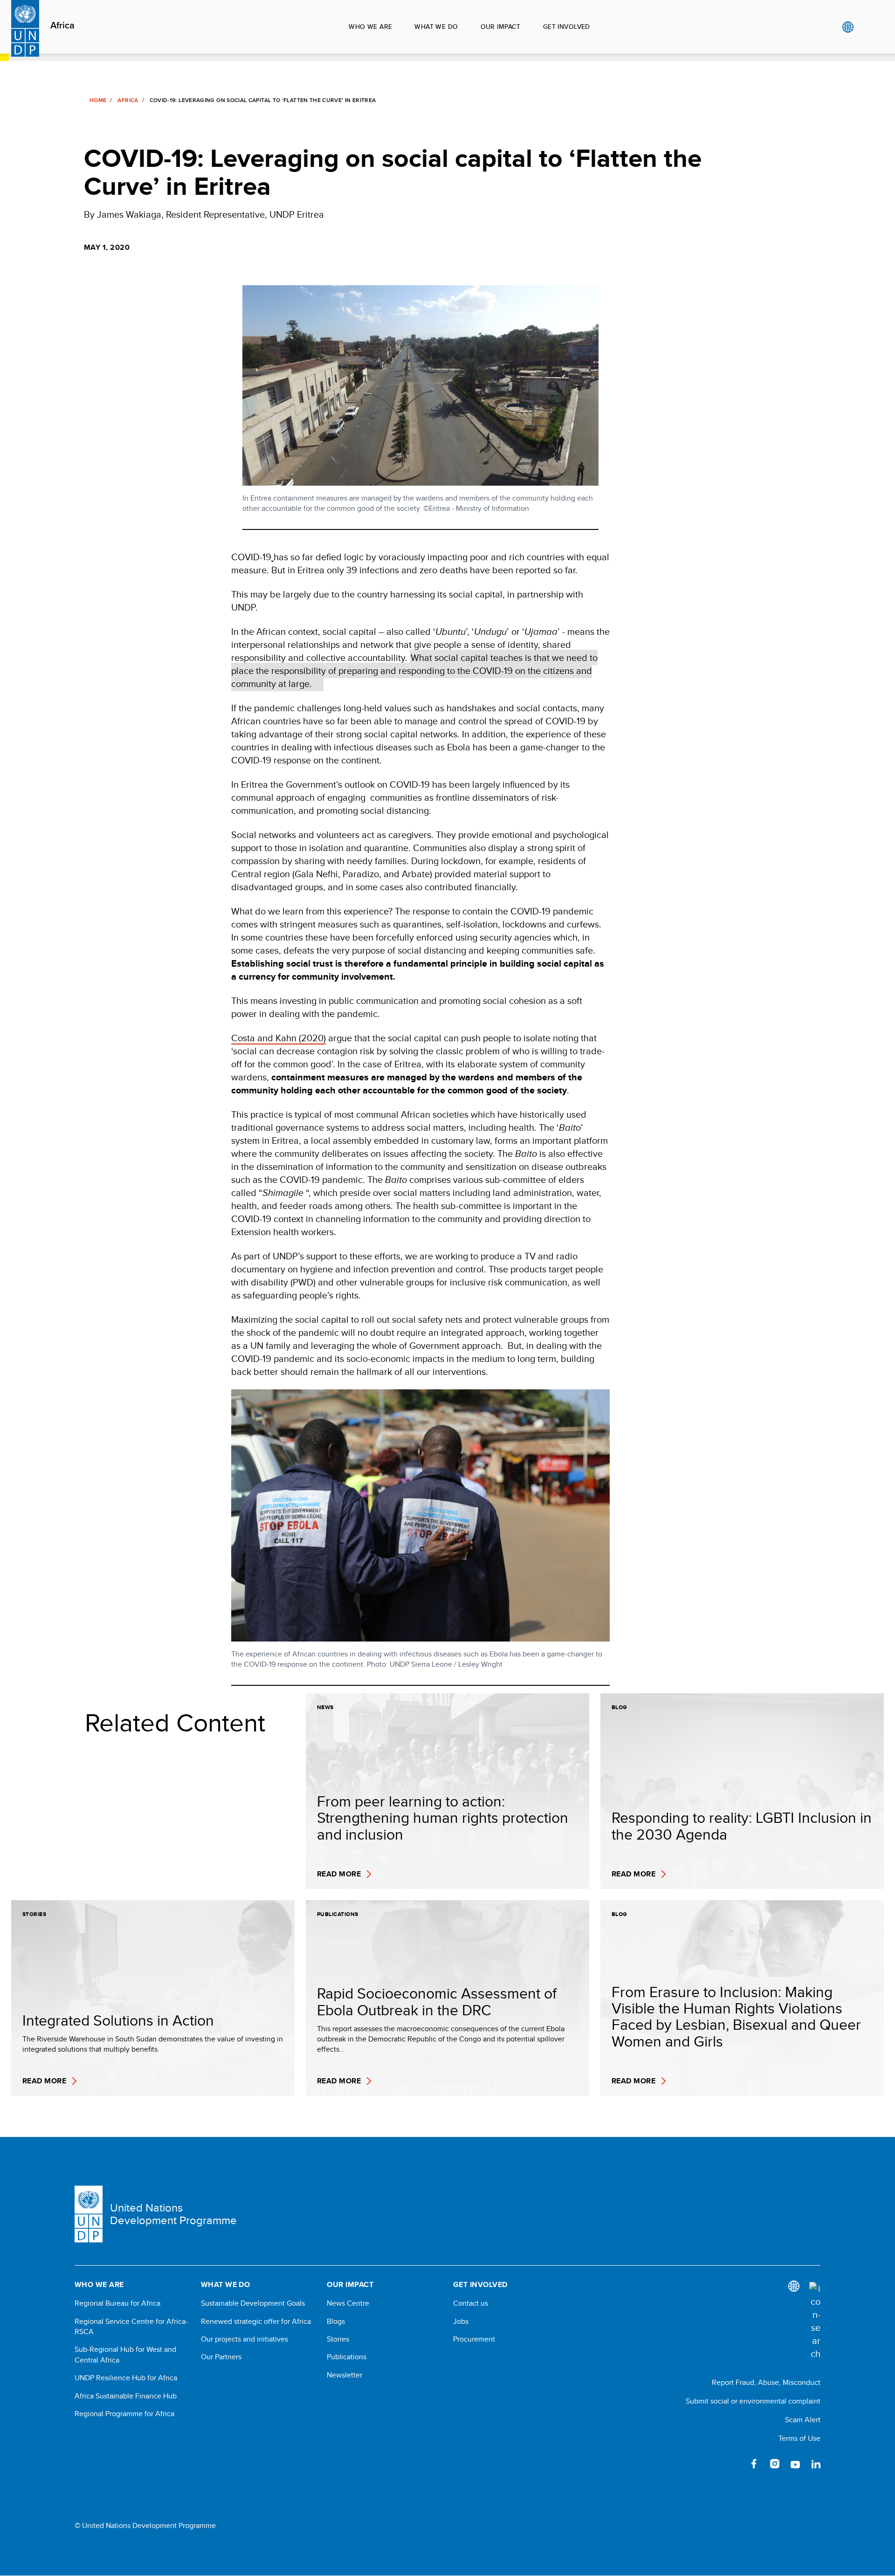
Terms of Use (799, 2438)
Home (98, 100)
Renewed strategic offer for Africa (256, 2322)
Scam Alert (803, 2420)
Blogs (336, 2322)
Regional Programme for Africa (124, 2414)
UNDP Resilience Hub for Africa (126, 2378)
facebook (754, 2464)
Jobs (461, 2322)
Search (867, 27)
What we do (436, 27)
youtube (795, 2464)
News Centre (348, 2303)
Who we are (370, 27)
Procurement (474, 2339)
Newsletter (344, 2375)
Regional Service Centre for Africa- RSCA (131, 2327)
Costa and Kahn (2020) (279, 1038)
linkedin (816, 2464)
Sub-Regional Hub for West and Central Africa (125, 2355)
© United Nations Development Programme (145, 2526)
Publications (347, 2357)
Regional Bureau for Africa (117, 2303)
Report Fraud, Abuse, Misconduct (766, 2382)
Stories (338, 2339)
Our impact (501, 27)
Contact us (471, 2303)
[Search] (815, 2321)
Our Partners (221, 2357)
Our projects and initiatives (244, 2339)
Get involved (567, 27)
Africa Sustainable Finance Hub (126, 2396)
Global (848, 27)
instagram (775, 2464)
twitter (734, 2464)
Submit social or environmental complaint (753, 2401)
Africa (62, 26)
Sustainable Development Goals (253, 2303)
